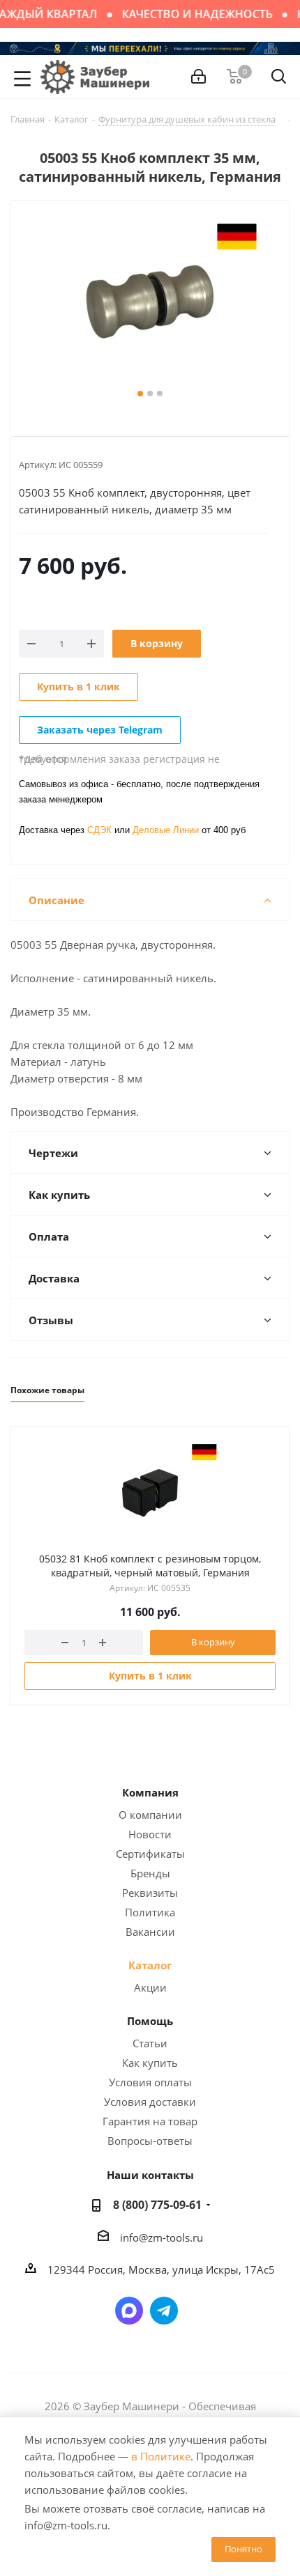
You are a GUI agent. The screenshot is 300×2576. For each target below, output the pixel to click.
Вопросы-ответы (150, 2141)
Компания (150, 1792)
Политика (150, 1912)
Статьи (150, 2043)
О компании (150, 1815)
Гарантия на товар (150, 2121)
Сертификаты (150, 1854)
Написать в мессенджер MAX (129, 2311)
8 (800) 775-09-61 (157, 2205)
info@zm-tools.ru (162, 2237)
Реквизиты (150, 1893)
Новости (150, 1834)
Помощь (150, 2021)
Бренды (150, 1873)
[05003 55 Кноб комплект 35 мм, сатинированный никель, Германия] (150, 302)
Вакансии (150, 1932)
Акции (150, 1987)
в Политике (161, 2456)
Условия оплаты (150, 2082)
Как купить (150, 2063)
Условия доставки (150, 2102)
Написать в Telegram (164, 2311)
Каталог (150, 1965)
